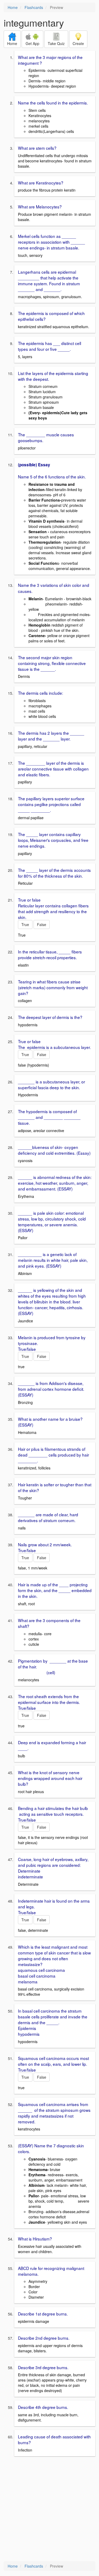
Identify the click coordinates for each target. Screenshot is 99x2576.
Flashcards (34, 7)
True (25, 924)
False (42, 924)
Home (13, 7)
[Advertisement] (49, 2509)
